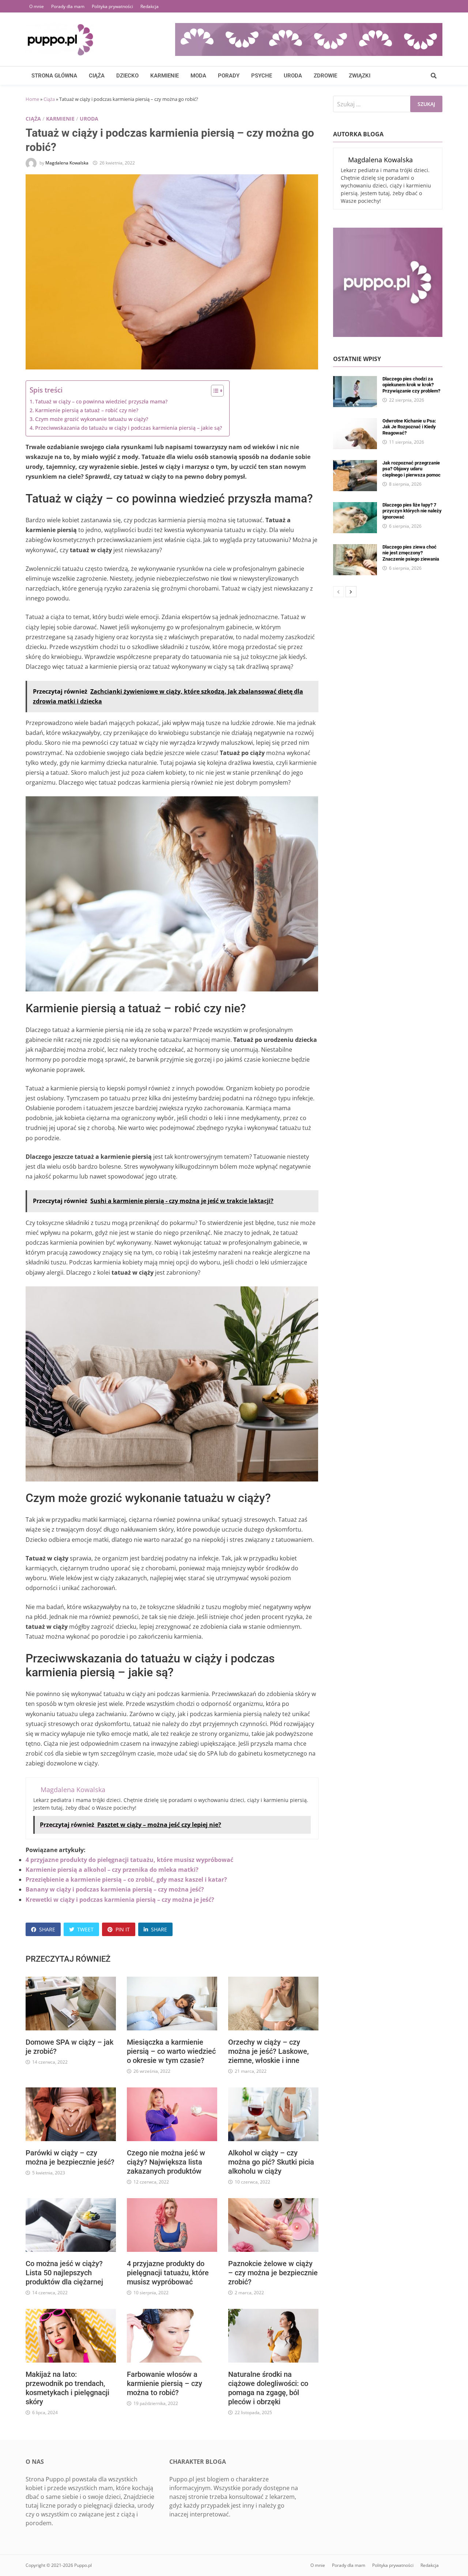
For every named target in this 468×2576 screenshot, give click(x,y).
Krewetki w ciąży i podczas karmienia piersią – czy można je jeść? (120, 1900)
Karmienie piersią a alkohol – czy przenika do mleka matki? (112, 1870)
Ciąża (97, 76)
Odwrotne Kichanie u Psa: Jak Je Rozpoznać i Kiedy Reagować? (409, 427)
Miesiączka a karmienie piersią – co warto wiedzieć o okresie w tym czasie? (171, 2051)
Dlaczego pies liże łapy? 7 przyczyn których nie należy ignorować (412, 511)
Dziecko (127, 76)
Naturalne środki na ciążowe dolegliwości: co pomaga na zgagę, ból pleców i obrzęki (268, 2388)
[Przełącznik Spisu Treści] (214, 391)
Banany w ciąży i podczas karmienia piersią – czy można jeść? (115, 1889)
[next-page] (351, 592)
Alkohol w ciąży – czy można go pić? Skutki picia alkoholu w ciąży (271, 2162)
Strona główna (54, 76)
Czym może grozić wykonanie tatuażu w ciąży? (92, 419)
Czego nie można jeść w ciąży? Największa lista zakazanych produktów (166, 2162)
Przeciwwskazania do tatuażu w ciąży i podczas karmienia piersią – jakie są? (129, 428)
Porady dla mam (68, 6)
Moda (198, 76)
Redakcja (150, 6)
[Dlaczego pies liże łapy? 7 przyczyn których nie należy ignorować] (355, 507)
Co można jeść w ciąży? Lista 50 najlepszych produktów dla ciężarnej (64, 2273)
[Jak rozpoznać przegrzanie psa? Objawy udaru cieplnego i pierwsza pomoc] (355, 464)
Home (32, 99)
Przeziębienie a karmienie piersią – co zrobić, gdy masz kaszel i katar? (126, 1879)
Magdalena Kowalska (67, 163)
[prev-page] (339, 592)
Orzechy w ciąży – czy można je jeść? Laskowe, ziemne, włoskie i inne (268, 2051)
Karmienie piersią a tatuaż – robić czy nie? (87, 410)
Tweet (85, 1929)
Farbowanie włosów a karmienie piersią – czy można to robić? (165, 2383)
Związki (360, 76)
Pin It (123, 1929)
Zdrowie (325, 76)
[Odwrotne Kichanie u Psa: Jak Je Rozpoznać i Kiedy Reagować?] (355, 422)
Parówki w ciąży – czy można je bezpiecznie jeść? (70, 2157)
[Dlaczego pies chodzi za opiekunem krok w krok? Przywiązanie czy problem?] (355, 380)
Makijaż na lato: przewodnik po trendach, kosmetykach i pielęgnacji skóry (67, 2388)
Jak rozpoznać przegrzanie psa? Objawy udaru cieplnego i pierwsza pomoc (412, 469)
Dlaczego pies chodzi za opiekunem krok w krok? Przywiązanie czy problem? (411, 385)
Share (47, 1929)
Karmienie (165, 76)
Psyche (262, 76)
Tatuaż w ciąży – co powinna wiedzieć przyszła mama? (101, 401)
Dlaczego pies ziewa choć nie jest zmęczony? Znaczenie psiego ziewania (411, 553)
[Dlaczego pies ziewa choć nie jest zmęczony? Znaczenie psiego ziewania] (355, 549)
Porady (229, 76)
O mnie (37, 6)
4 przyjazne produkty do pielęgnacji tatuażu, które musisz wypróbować (129, 1860)
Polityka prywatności (112, 6)
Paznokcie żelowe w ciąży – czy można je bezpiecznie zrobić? (273, 2273)
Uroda (293, 76)
